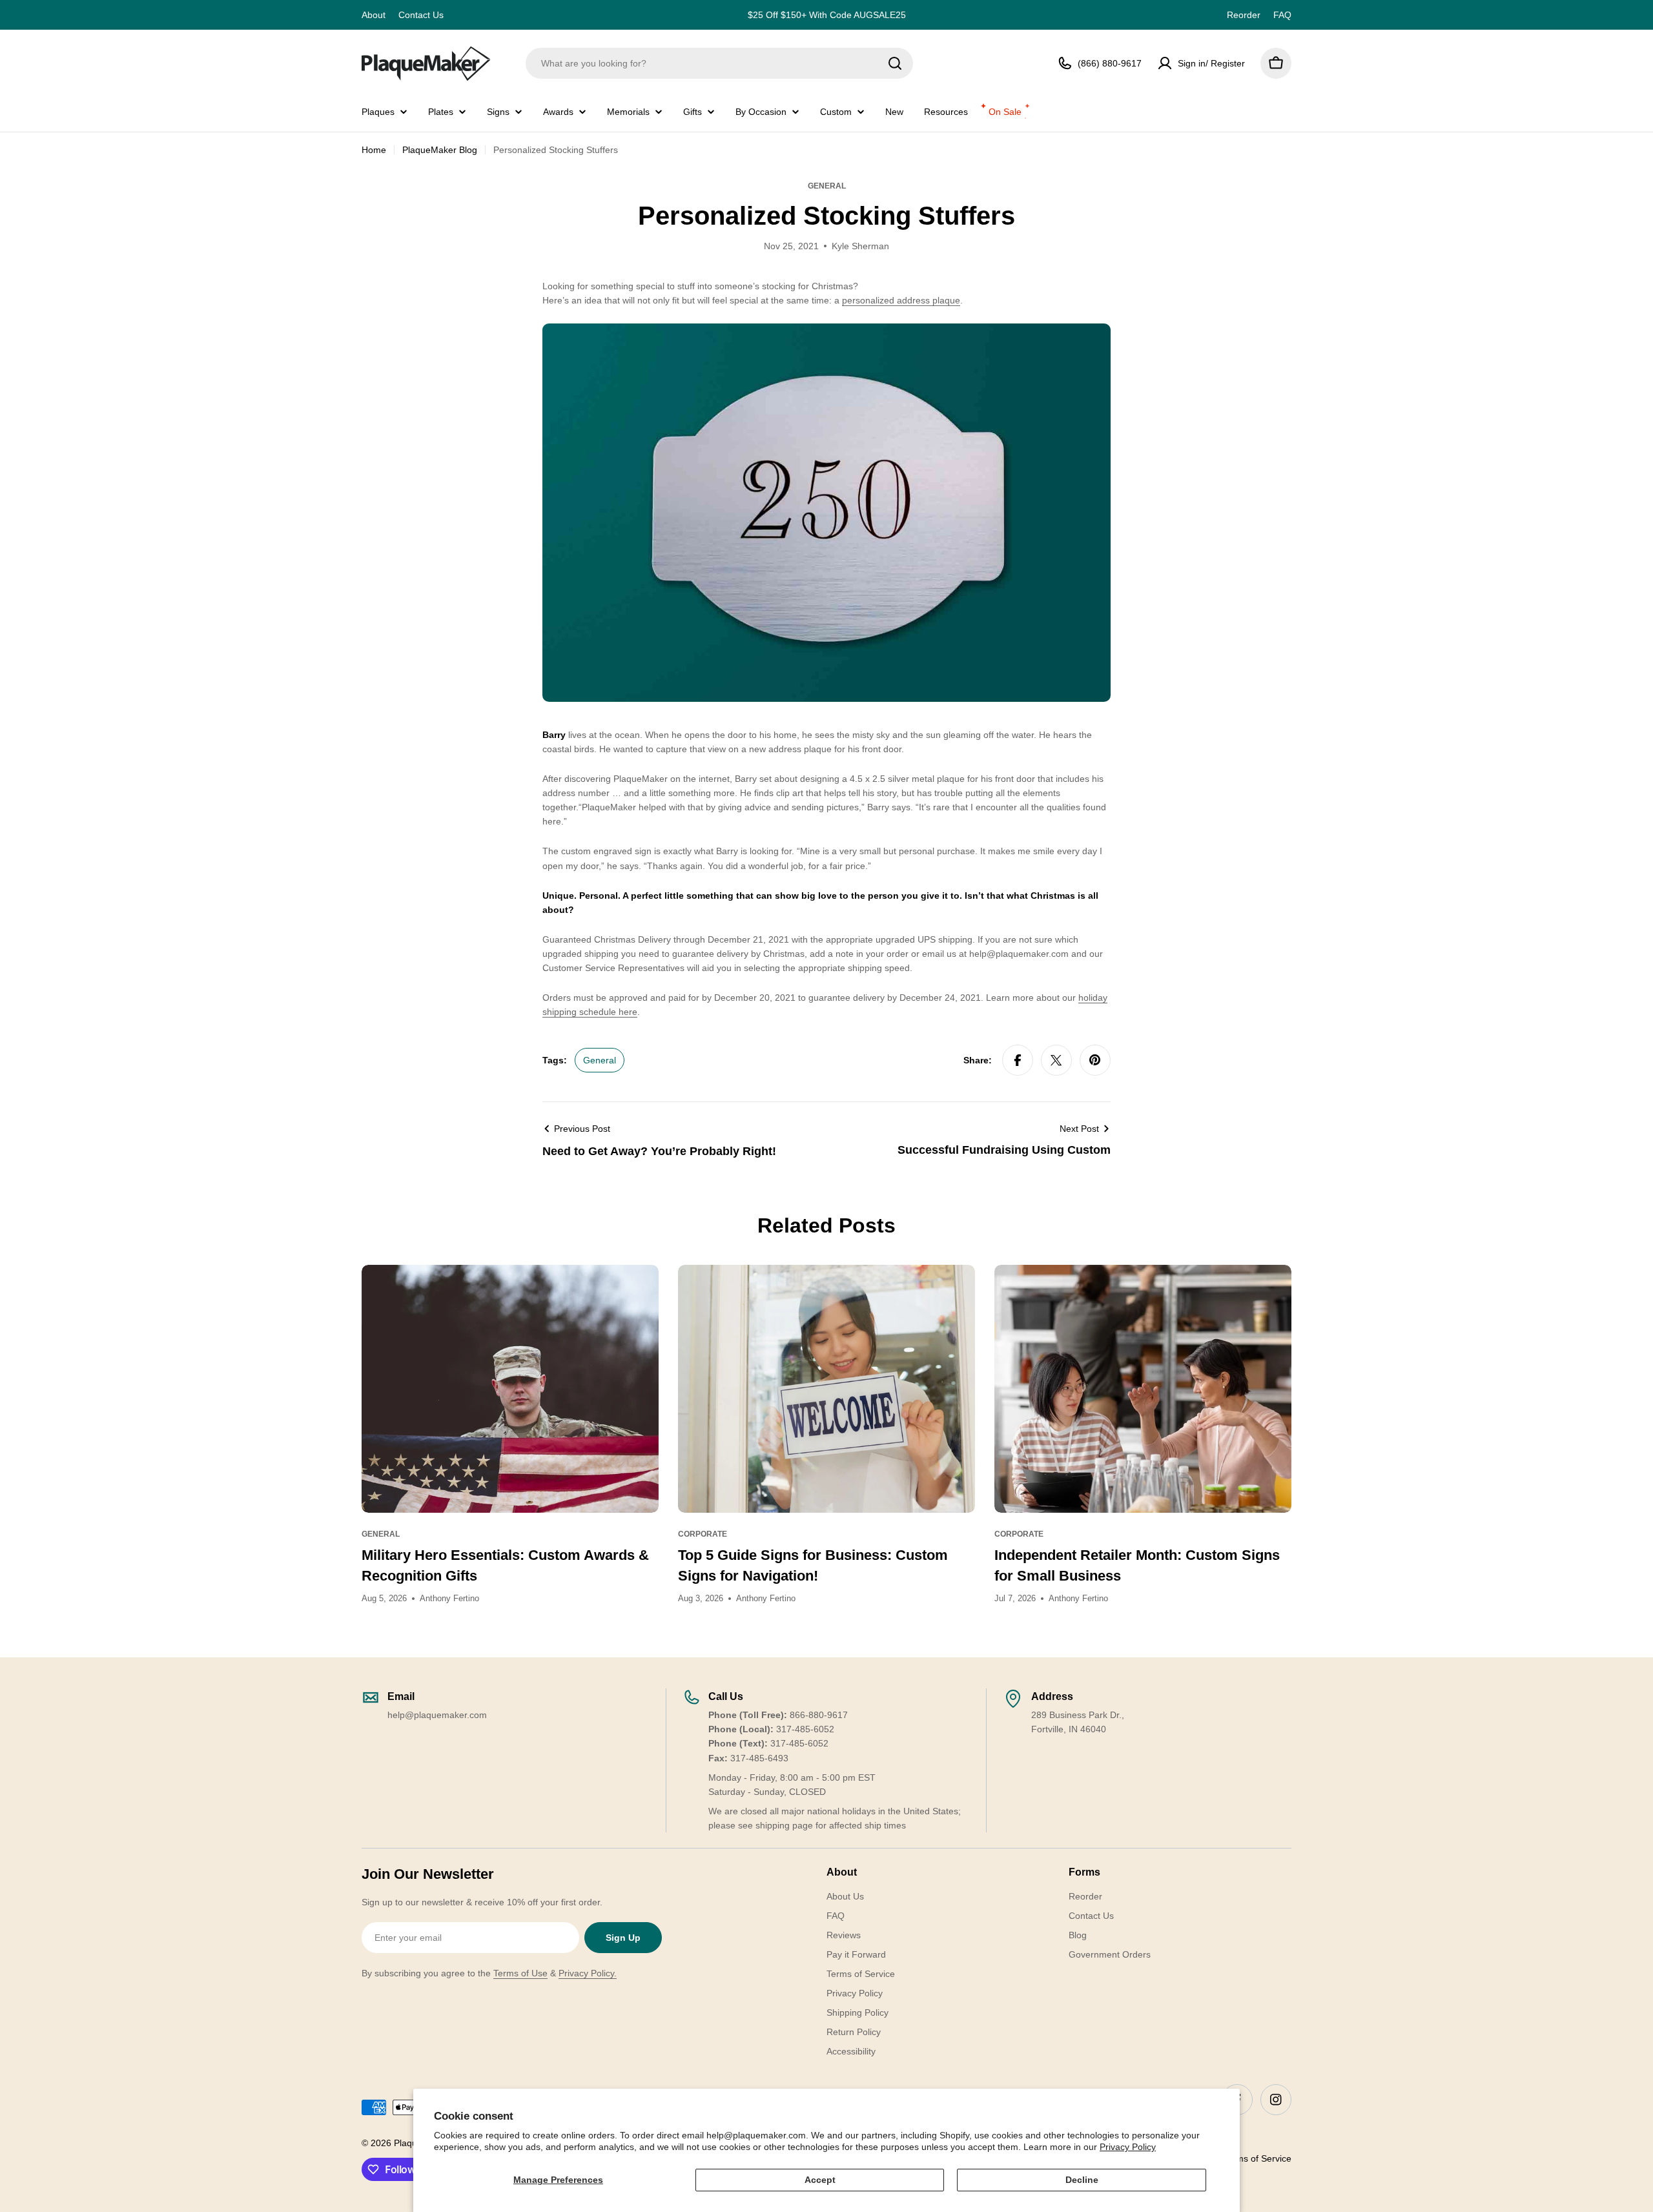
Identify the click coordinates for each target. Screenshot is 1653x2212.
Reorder (1244, 15)
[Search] (895, 63)
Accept (820, 2180)
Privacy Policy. (588, 1973)
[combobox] (719, 63)
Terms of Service (1257, 2158)
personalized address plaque (901, 300)
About (374, 15)
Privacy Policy (1128, 2147)
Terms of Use (520, 1973)
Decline (1082, 2180)
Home (374, 150)
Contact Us (421, 15)
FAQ (1282, 15)
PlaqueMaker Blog (440, 150)
